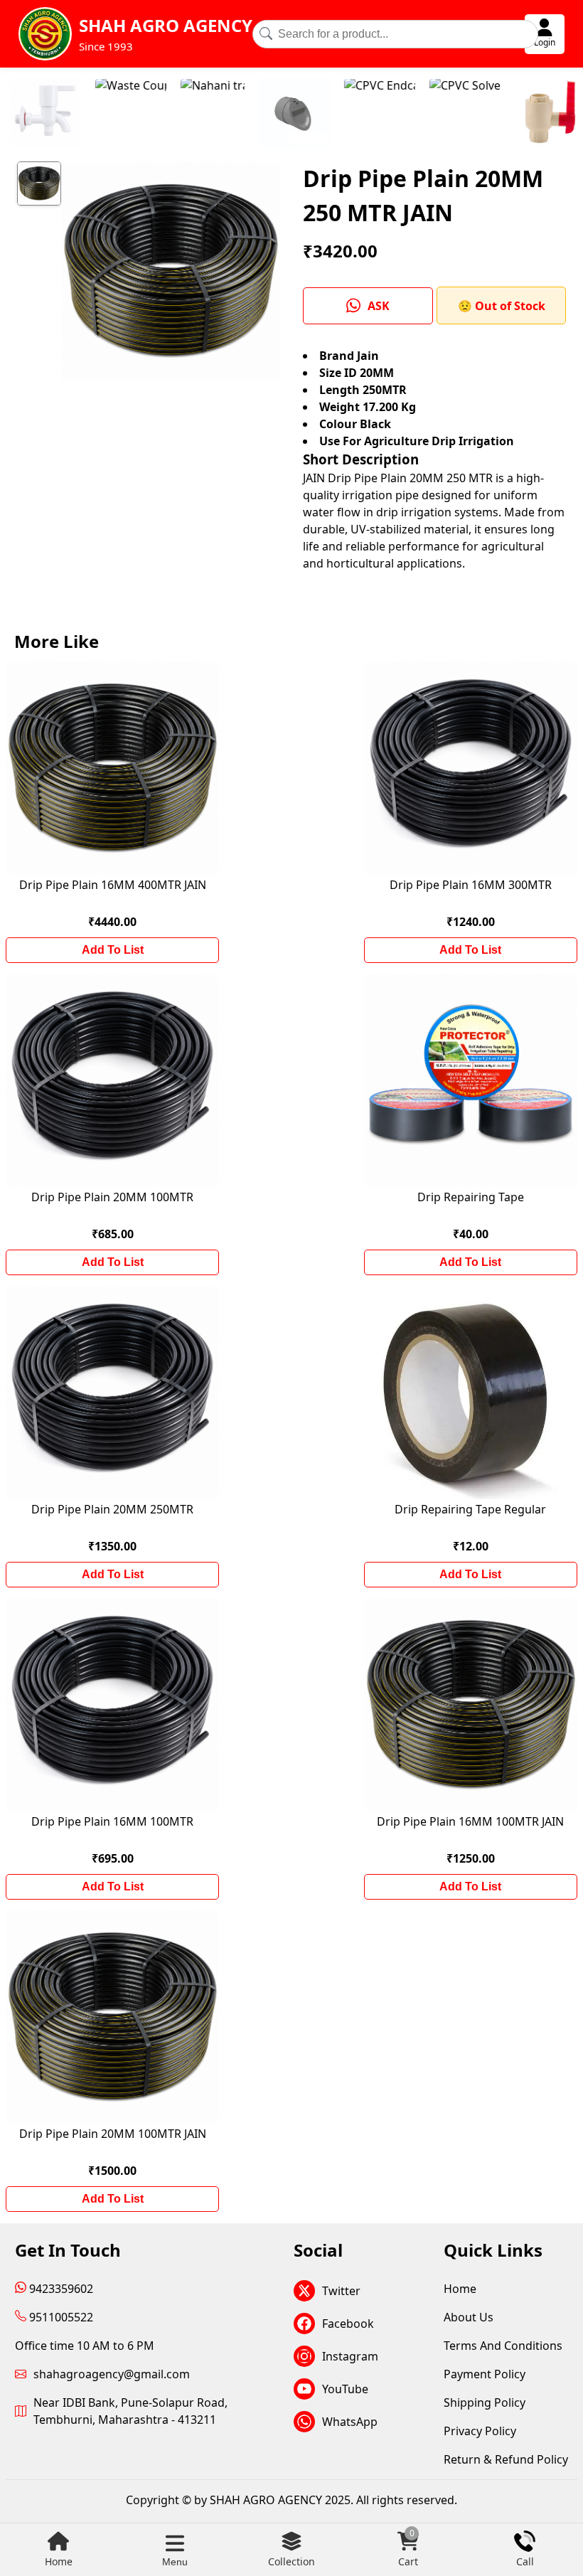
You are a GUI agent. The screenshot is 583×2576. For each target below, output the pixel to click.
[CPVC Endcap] (274, 115)
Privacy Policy (480, 2431)
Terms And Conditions (503, 2346)
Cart (408, 2549)
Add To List (113, 950)
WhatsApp (350, 2422)
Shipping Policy (485, 2402)
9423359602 (60, 2289)
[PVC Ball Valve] (530, 115)
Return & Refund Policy (506, 2459)
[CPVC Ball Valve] (444, 115)
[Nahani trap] (107, 115)
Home (59, 2561)
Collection (291, 2561)
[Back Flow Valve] (188, 115)
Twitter (341, 2291)
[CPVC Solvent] (359, 115)
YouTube (345, 2389)
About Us (469, 2317)
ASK (379, 306)
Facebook (348, 2324)
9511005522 (60, 2317)
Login (545, 42)
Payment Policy (485, 2374)
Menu (175, 2562)
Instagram (350, 2356)
